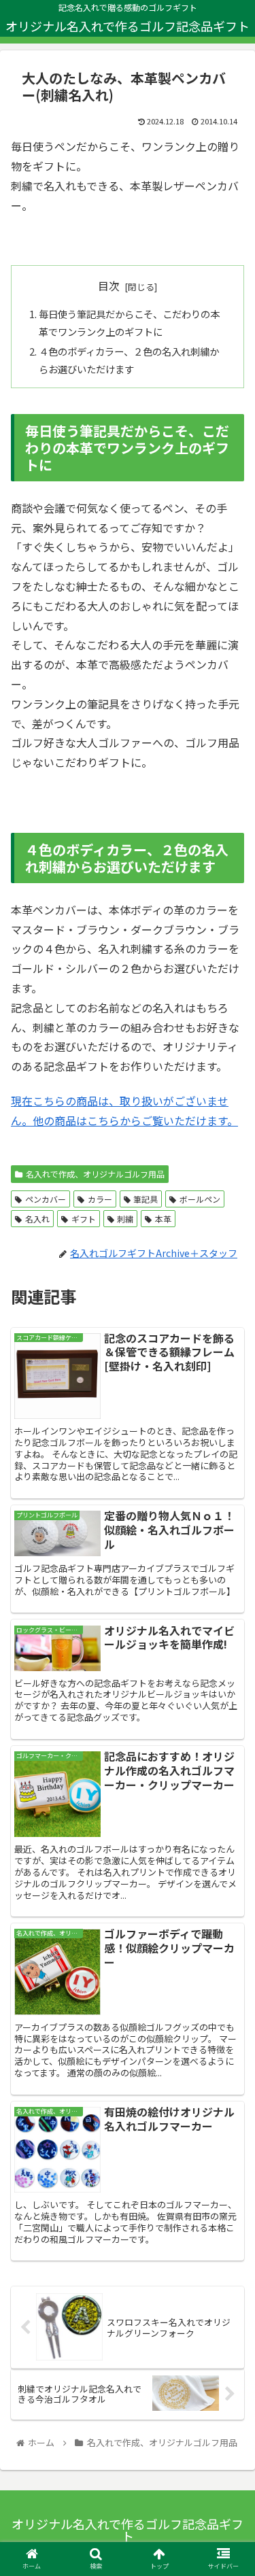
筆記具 (146, 1199)
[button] (228, 1702)
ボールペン (200, 1199)
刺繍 (125, 1219)
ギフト (84, 1219)
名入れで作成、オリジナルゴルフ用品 (95, 1174)
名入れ (37, 1219)
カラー (100, 1199)
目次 (109, 286)
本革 (163, 1219)
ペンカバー (46, 1199)
